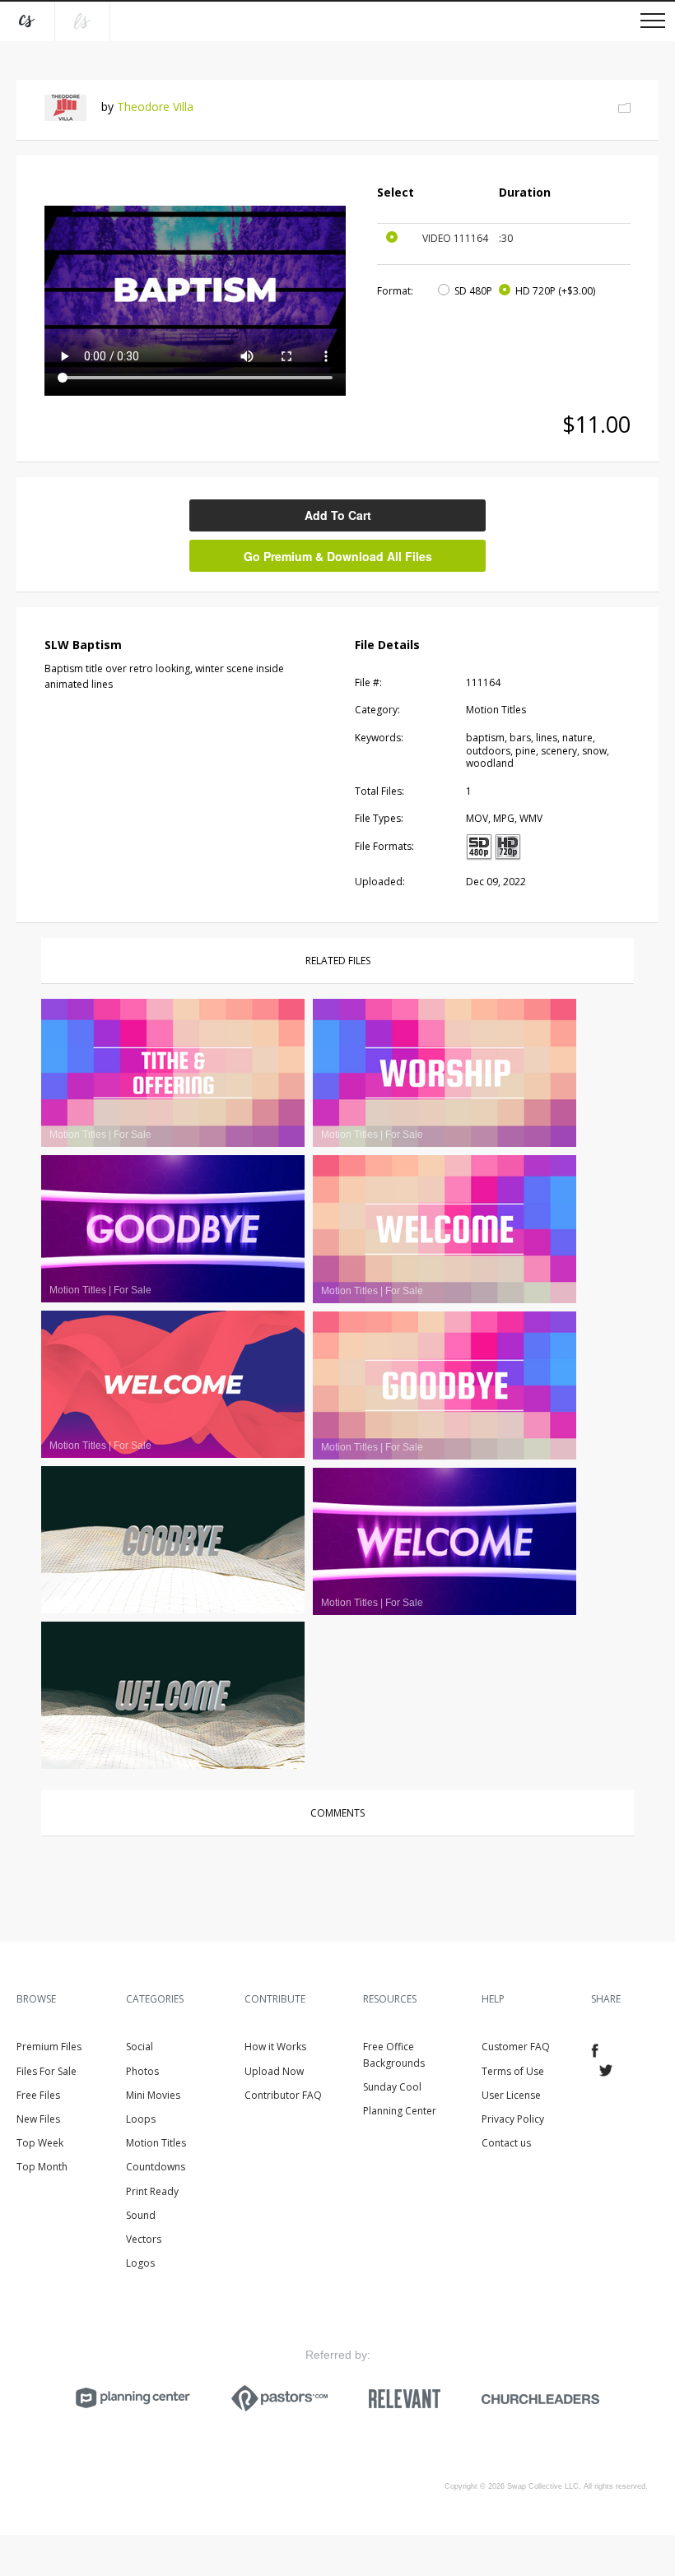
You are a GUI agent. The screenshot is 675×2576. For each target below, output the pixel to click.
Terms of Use (513, 2071)
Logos (140, 2263)
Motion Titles (156, 2143)
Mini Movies (153, 2095)
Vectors (144, 2239)
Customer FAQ (516, 2047)
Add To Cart (338, 515)
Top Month (42, 2167)
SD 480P (473, 291)
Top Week (40, 2143)
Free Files (38, 2095)
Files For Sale (47, 2071)
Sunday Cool (392, 2087)
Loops (141, 2119)
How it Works (275, 2047)
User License (511, 2095)
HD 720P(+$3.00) (555, 291)
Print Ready (152, 2191)
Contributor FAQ (283, 2095)
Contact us (506, 2143)
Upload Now (274, 2071)
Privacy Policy (513, 2119)
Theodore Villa (155, 107)
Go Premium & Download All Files (338, 556)
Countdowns (156, 2167)
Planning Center (400, 2111)
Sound (141, 2215)
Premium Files (49, 2047)
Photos (142, 2071)
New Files (38, 2119)
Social (140, 2047)
